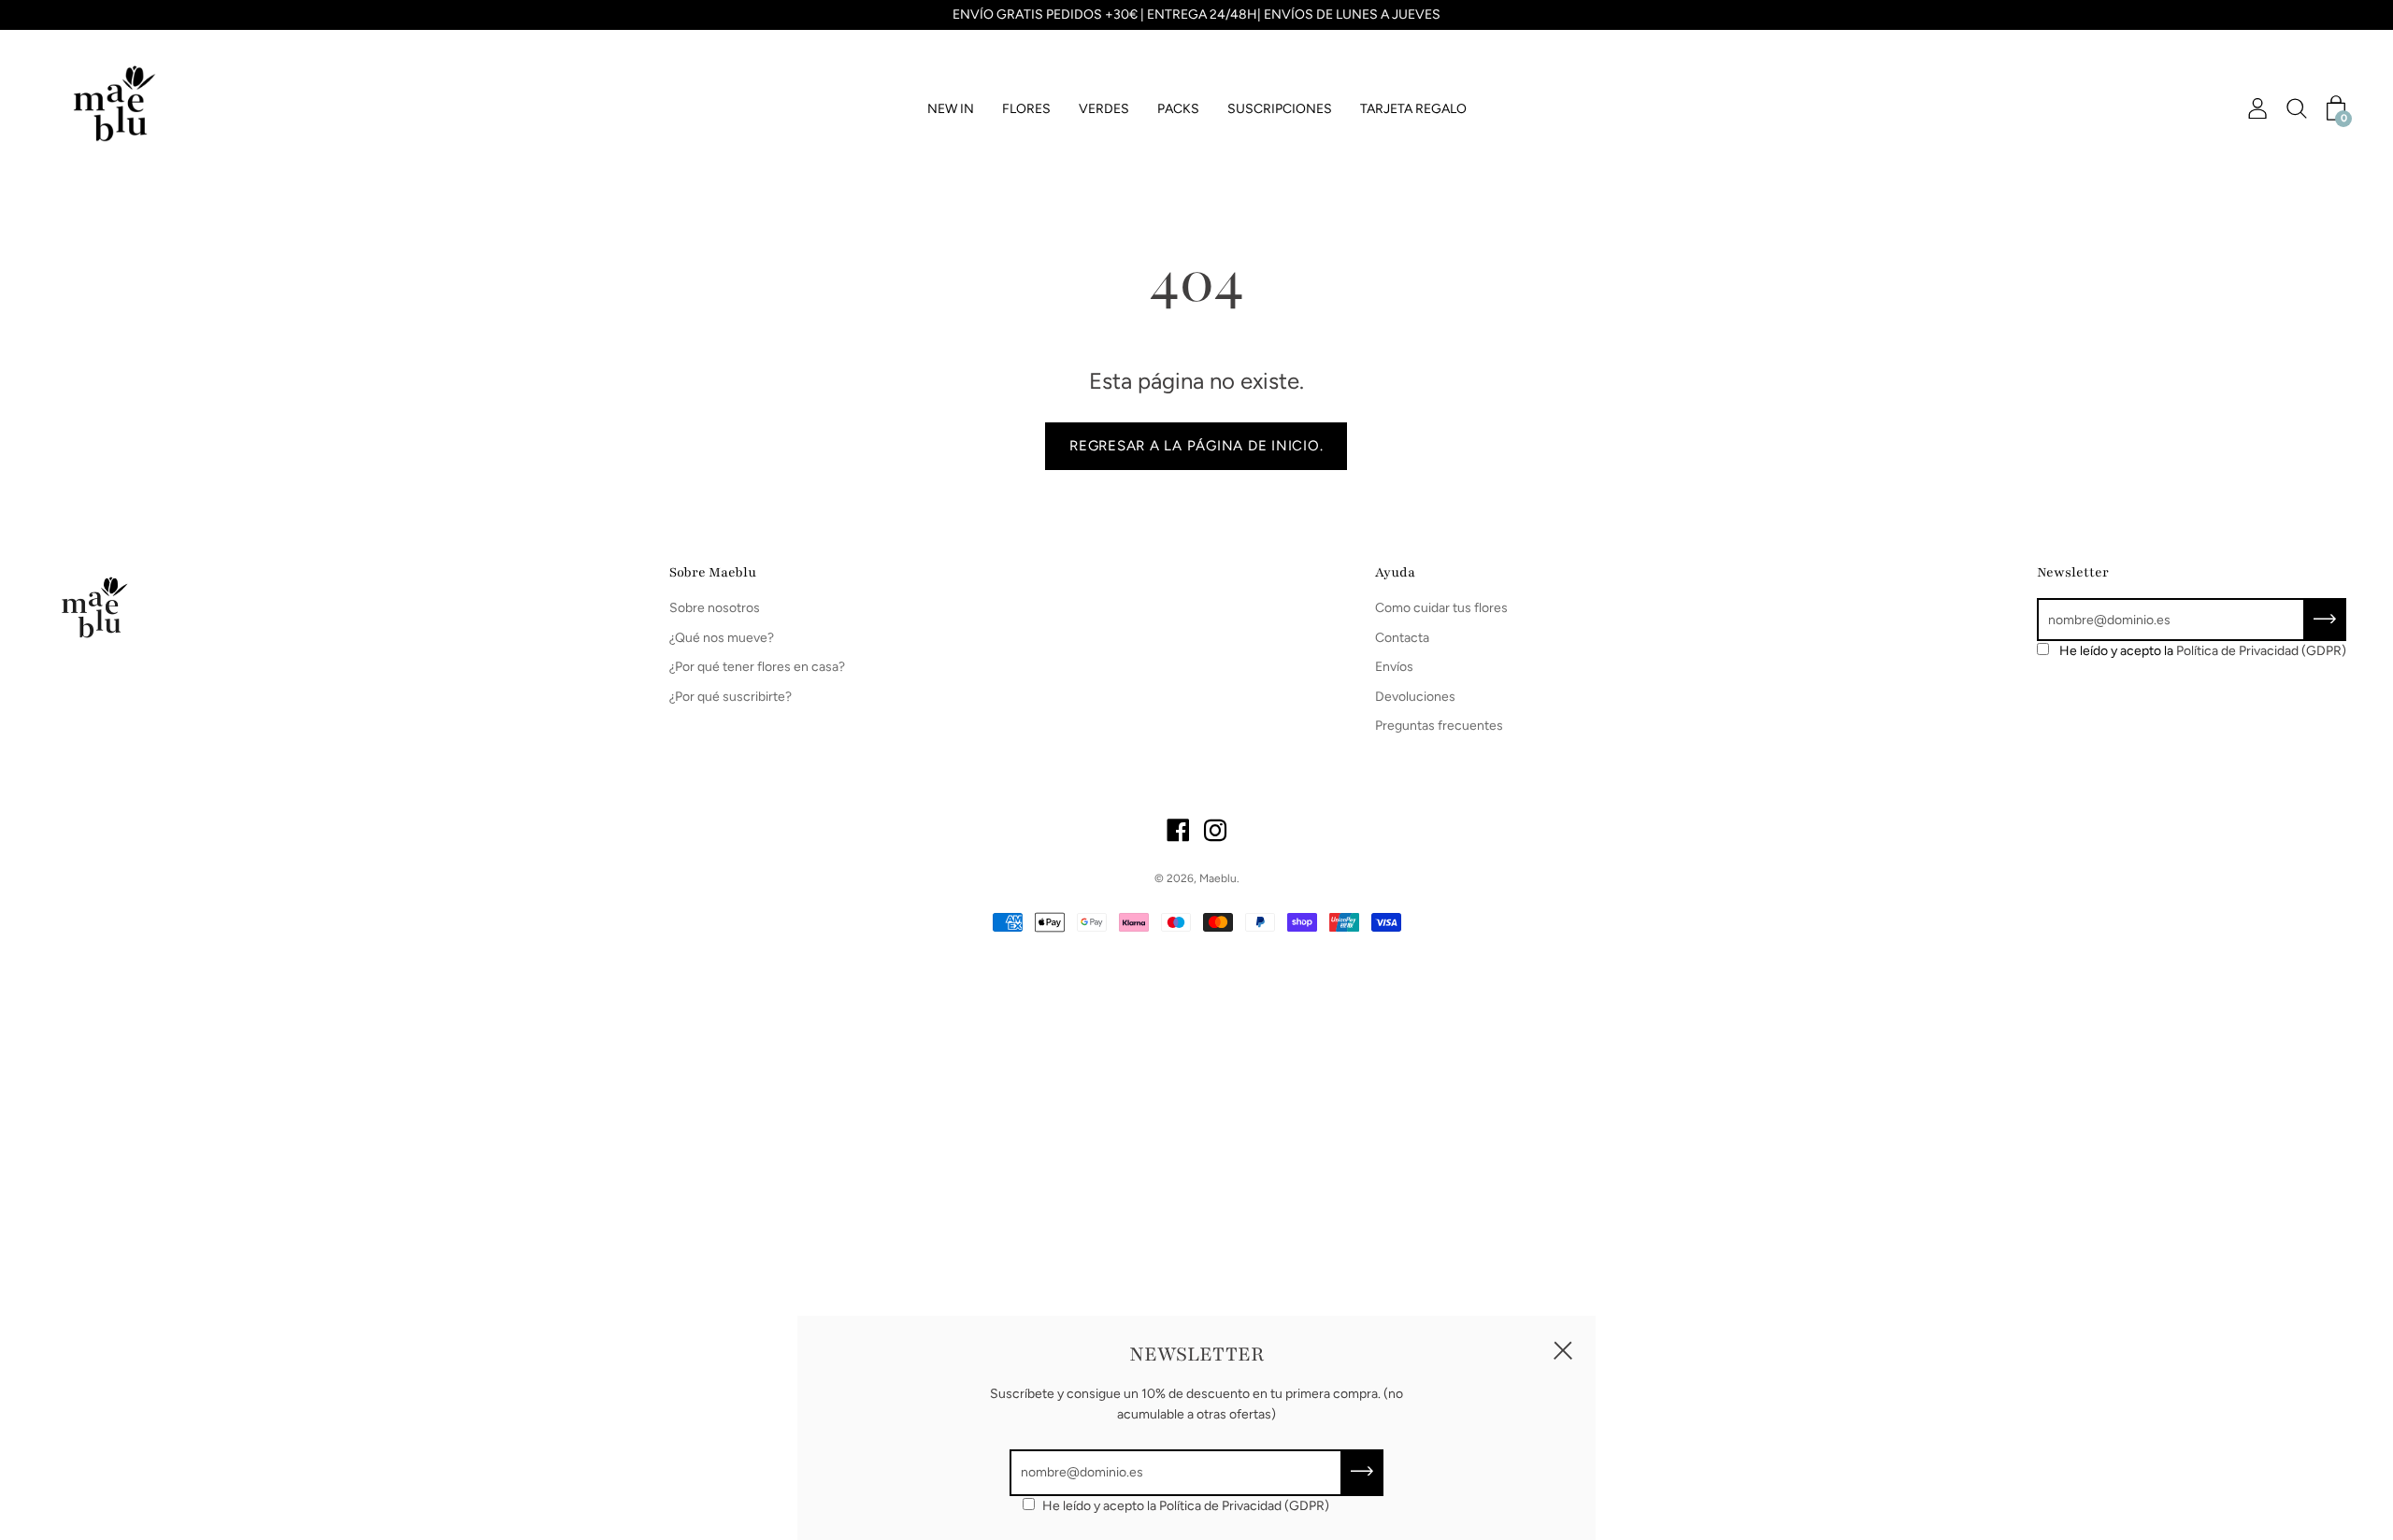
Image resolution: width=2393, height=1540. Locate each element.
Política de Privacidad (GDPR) (2261, 651)
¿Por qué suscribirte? (731, 697)
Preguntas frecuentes (1439, 726)
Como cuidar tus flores (1441, 608)
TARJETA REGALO (1413, 109)
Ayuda (1395, 572)
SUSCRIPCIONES (1280, 109)
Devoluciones (1415, 697)
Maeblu (1218, 878)
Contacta (1402, 638)
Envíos (1394, 667)
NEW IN (951, 109)
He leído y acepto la (2203, 651)
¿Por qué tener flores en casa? (757, 667)
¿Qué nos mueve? (722, 638)
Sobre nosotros (715, 608)
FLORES (1026, 109)
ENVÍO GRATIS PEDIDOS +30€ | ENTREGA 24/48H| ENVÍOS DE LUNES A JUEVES (1196, 14)
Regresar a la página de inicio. (1196, 446)
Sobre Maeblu (713, 572)
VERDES (1104, 109)
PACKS (1178, 109)
